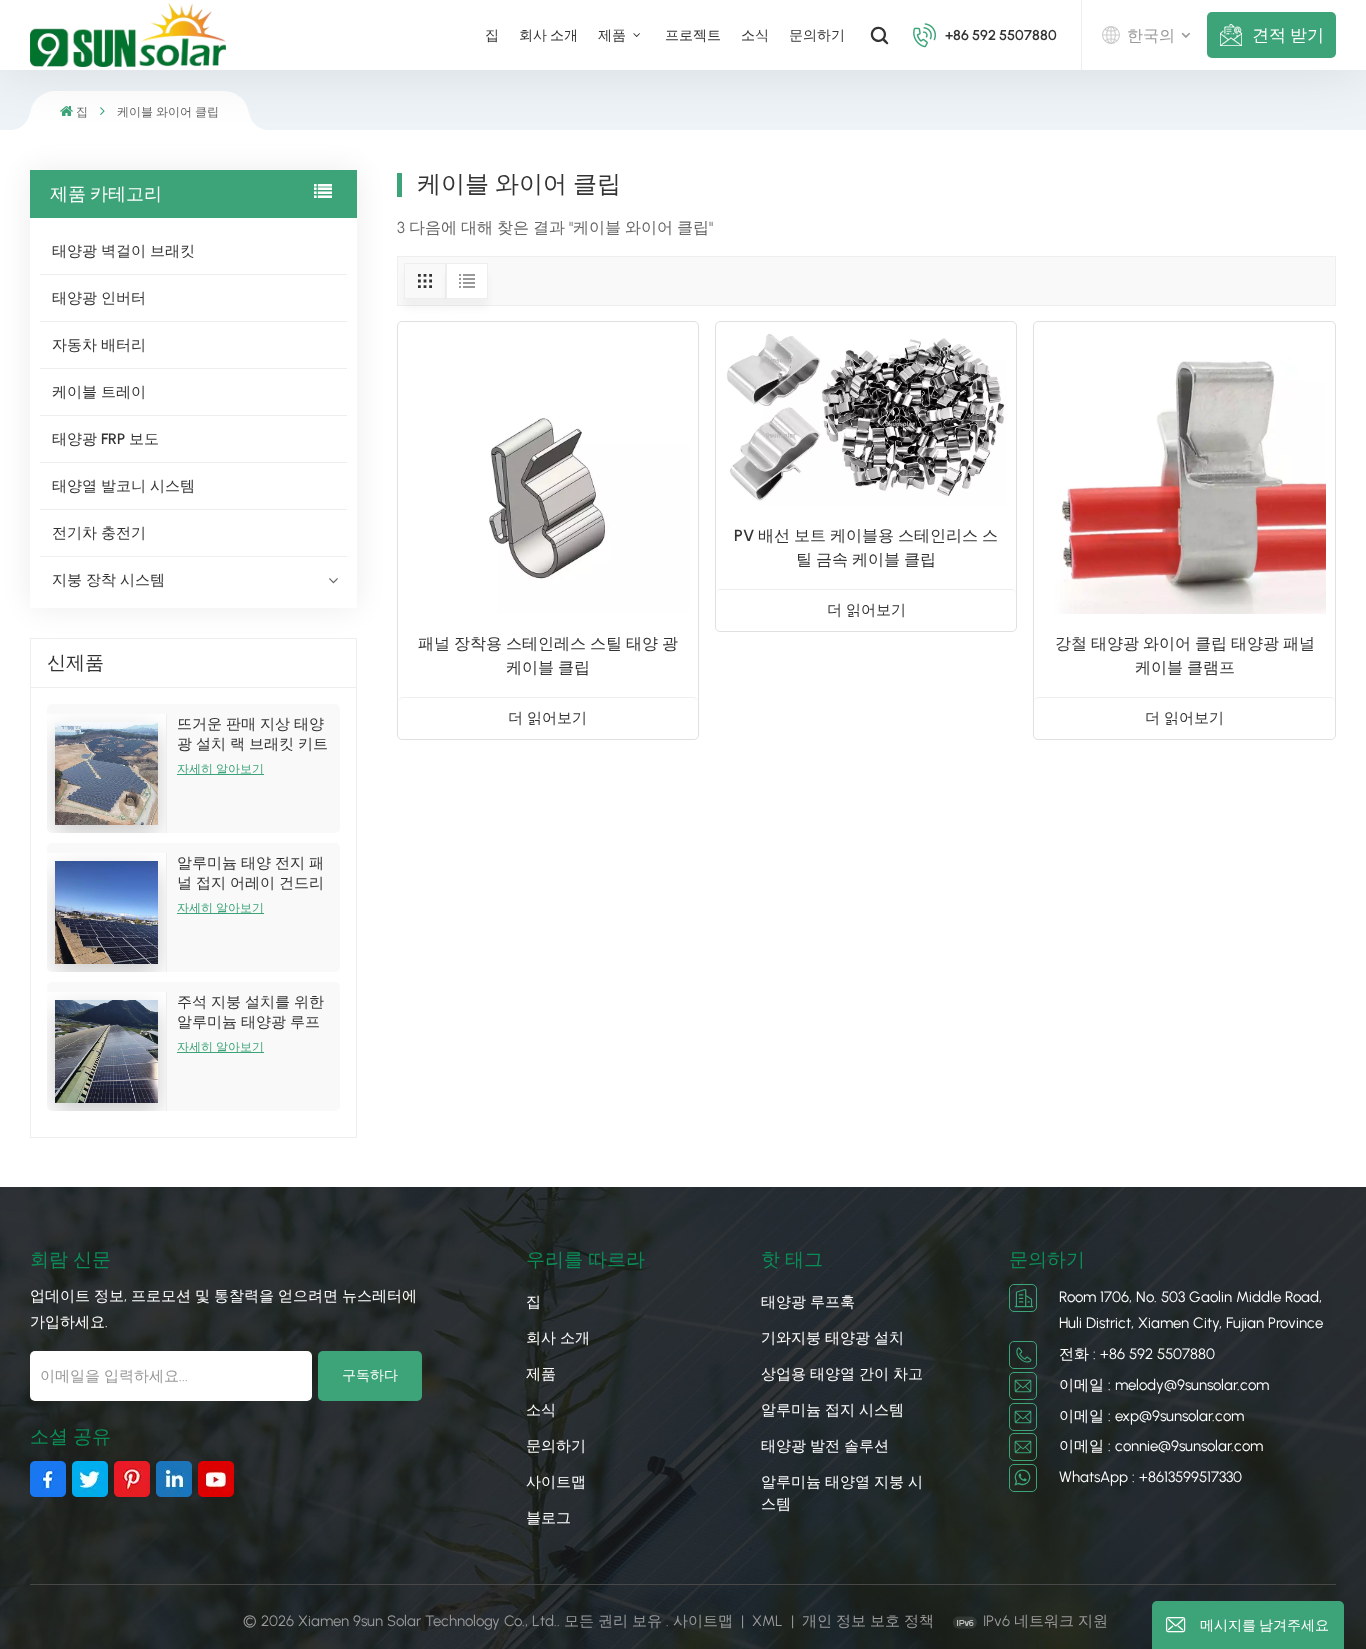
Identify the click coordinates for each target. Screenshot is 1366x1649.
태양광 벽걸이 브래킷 (123, 251)
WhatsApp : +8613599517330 (1150, 1477)
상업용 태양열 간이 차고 (842, 1374)
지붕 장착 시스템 (108, 580)
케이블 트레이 (99, 392)
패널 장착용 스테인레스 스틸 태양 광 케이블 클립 (548, 655)
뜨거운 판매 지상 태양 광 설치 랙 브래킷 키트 (252, 734)
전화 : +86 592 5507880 (1137, 1354)
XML (767, 1621)
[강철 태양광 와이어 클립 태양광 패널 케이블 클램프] (1184, 472)
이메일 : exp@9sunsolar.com (1151, 1416)
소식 (755, 35)
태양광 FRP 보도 (105, 439)
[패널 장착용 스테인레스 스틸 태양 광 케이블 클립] (548, 472)
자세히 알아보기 (220, 769)
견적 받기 (1288, 35)
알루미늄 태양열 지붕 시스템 (842, 1493)
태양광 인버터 (99, 298)
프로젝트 (693, 35)
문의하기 (817, 35)
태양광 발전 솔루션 (825, 1446)
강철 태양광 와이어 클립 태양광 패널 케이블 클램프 (1185, 655)
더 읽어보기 (547, 718)
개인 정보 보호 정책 (868, 1621)
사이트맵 (556, 1482)
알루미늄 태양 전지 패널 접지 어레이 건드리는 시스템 (250, 873)
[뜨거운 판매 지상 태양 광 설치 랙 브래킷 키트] (107, 773)
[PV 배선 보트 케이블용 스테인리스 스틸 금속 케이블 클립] (866, 418)
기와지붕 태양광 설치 (832, 1338)
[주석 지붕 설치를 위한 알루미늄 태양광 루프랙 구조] (107, 1051)
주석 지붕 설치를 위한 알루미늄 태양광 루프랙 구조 (250, 1012)
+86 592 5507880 (1001, 35)
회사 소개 (548, 35)
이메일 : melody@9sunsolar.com (1164, 1385)
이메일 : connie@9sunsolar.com (1161, 1446)
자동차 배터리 (99, 345)
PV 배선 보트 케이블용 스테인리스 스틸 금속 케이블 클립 (866, 547)
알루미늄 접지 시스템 (832, 1410)
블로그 (548, 1518)
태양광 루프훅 (808, 1302)
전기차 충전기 (99, 533)
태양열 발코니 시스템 (123, 486)
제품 (613, 35)
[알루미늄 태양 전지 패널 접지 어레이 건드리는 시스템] (107, 912)
